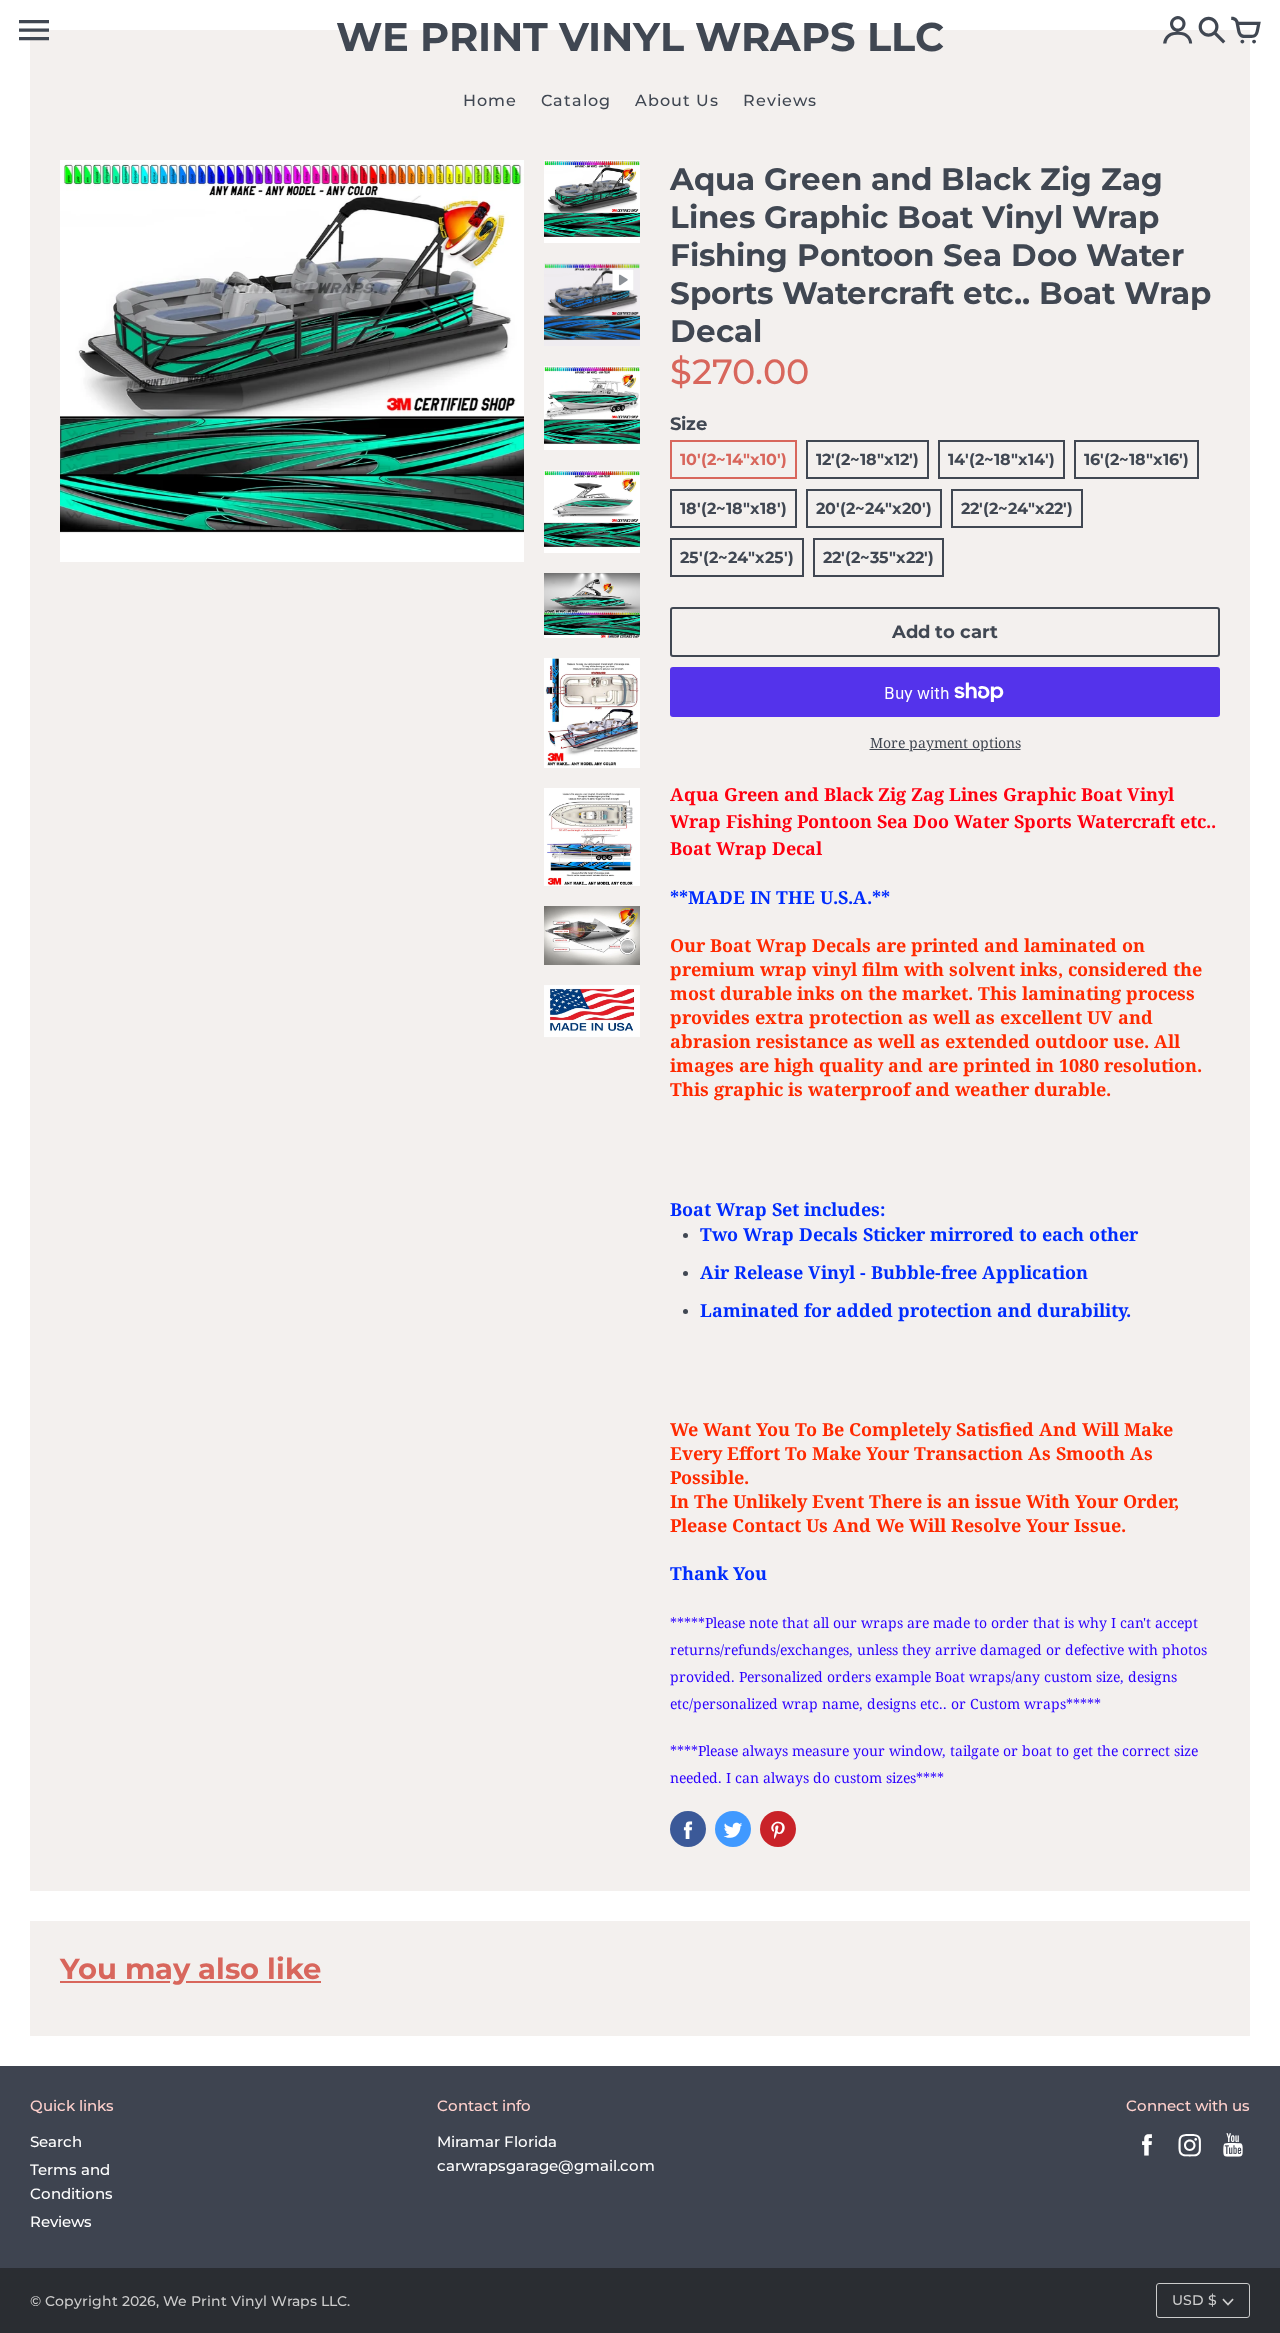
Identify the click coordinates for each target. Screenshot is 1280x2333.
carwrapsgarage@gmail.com (546, 2165)
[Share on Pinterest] (778, 1829)
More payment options (945, 742)
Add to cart (945, 632)
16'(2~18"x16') (1136, 459)
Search (56, 2141)
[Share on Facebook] (688, 1829)
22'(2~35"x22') (878, 557)
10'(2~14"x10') (733, 459)
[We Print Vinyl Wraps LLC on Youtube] (1233, 2158)
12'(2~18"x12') (867, 459)
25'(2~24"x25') (737, 557)
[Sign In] (1178, 32)
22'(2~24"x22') (1017, 508)
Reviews (61, 2221)
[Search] (1212, 32)
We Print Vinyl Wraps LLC (255, 2301)
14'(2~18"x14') (1001, 459)
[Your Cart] (1246, 32)
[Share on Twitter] (733, 1829)
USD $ (1194, 2300)
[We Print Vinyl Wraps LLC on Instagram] (1190, 2158)
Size (688, 424)
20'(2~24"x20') (874, 508)
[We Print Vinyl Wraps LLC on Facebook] (1147, 2158)
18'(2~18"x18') (733, 508)
